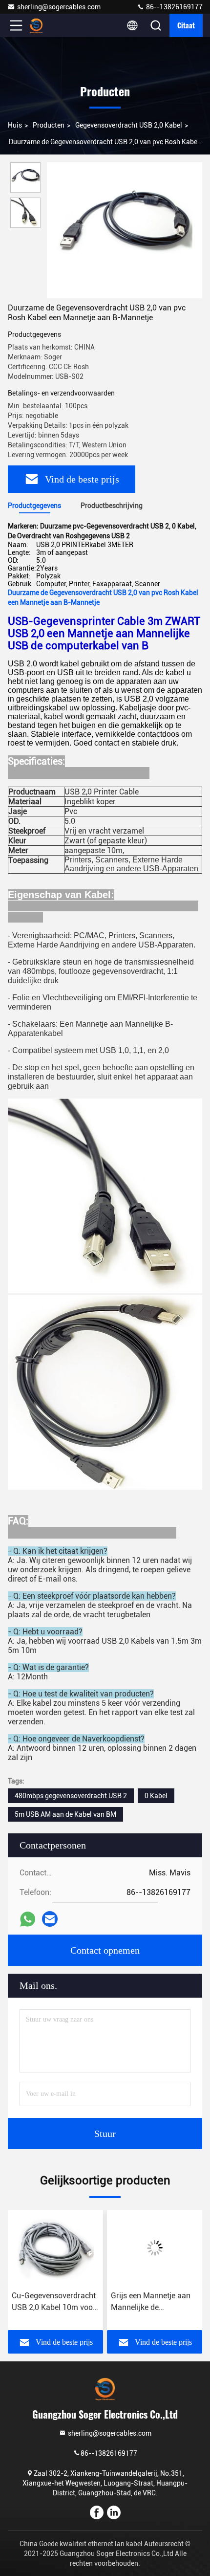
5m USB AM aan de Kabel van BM (65, 1814)
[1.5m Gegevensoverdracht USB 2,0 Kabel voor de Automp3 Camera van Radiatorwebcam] (156, 2248)
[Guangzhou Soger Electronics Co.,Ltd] (48, 25)
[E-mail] (50, 1919)
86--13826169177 (174, 7)
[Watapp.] (28, 1919)
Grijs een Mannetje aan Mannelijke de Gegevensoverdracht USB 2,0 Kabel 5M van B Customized (55, 2302)
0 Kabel (156, 1796)
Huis (15, 125)
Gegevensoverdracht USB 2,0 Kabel (129, 125)
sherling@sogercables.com (59, 7)
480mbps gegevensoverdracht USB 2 (71, 1796)
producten (49, 125)
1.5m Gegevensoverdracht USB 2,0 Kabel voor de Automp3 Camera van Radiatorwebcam (151, 2302)
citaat (186, 25)
